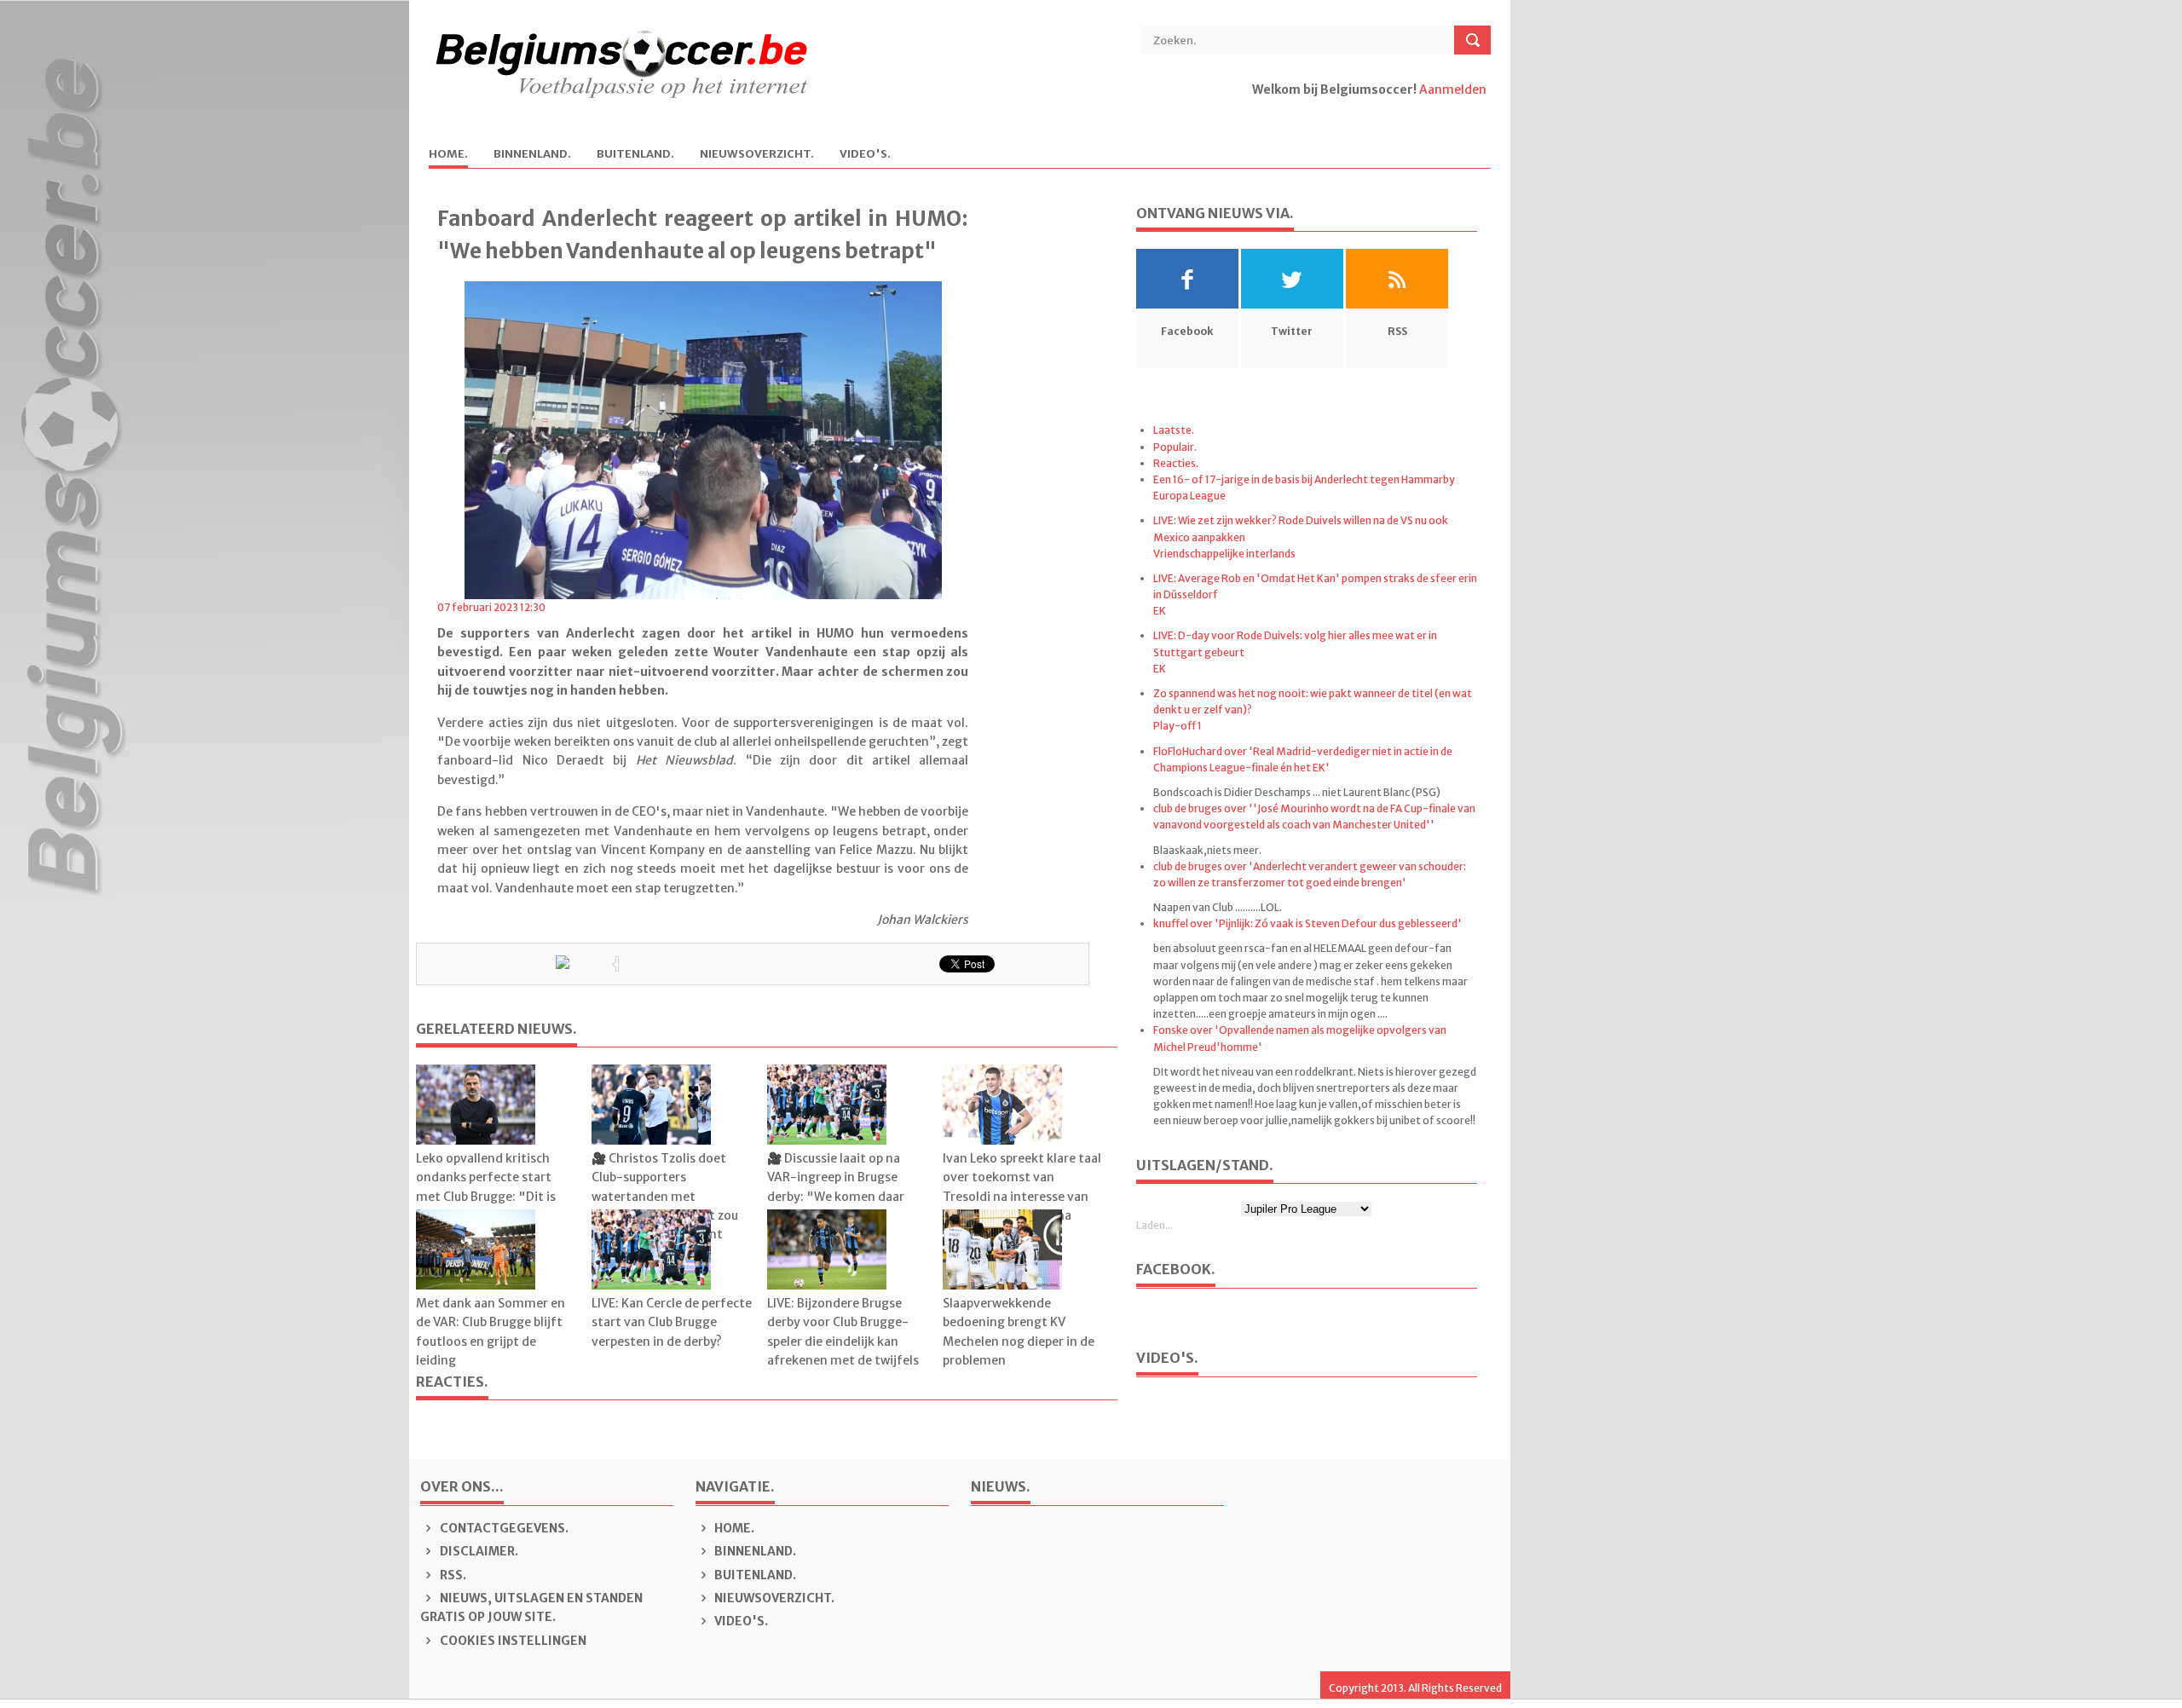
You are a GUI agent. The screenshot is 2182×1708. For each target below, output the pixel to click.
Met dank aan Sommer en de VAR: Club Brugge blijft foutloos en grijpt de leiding (491, 1332)
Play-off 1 (1178, 726)
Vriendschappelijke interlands (1224, 554)
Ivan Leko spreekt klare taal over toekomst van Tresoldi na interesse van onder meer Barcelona (1022, 1187)
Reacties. (1176, 463)
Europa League (1189, 496)
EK (1160, 611)
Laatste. (1174, 430)
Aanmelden (1453, 89)
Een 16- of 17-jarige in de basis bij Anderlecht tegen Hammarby (1304, 479)
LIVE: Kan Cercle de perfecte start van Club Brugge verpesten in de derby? (672, 1322)
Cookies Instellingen (512, 1641)
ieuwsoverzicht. (757, 155)
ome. (448, 155)
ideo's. (865, 155)
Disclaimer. (478, 1551)
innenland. (532, 155)
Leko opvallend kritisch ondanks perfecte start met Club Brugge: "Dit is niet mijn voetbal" (486, 1187)
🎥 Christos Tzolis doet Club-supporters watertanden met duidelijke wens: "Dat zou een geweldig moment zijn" (665, 1206)
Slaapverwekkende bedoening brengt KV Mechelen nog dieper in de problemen (1019, 1332)
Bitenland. (635, 155)
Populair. (1175, 447)
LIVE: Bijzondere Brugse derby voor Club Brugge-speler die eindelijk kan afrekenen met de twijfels (843, 1332)
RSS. (452, 1575)
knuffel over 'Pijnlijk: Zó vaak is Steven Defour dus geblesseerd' (1307, 923)
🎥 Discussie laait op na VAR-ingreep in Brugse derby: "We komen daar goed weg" (836, 1187)
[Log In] (1253, 108)
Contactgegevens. (503, 1528)
